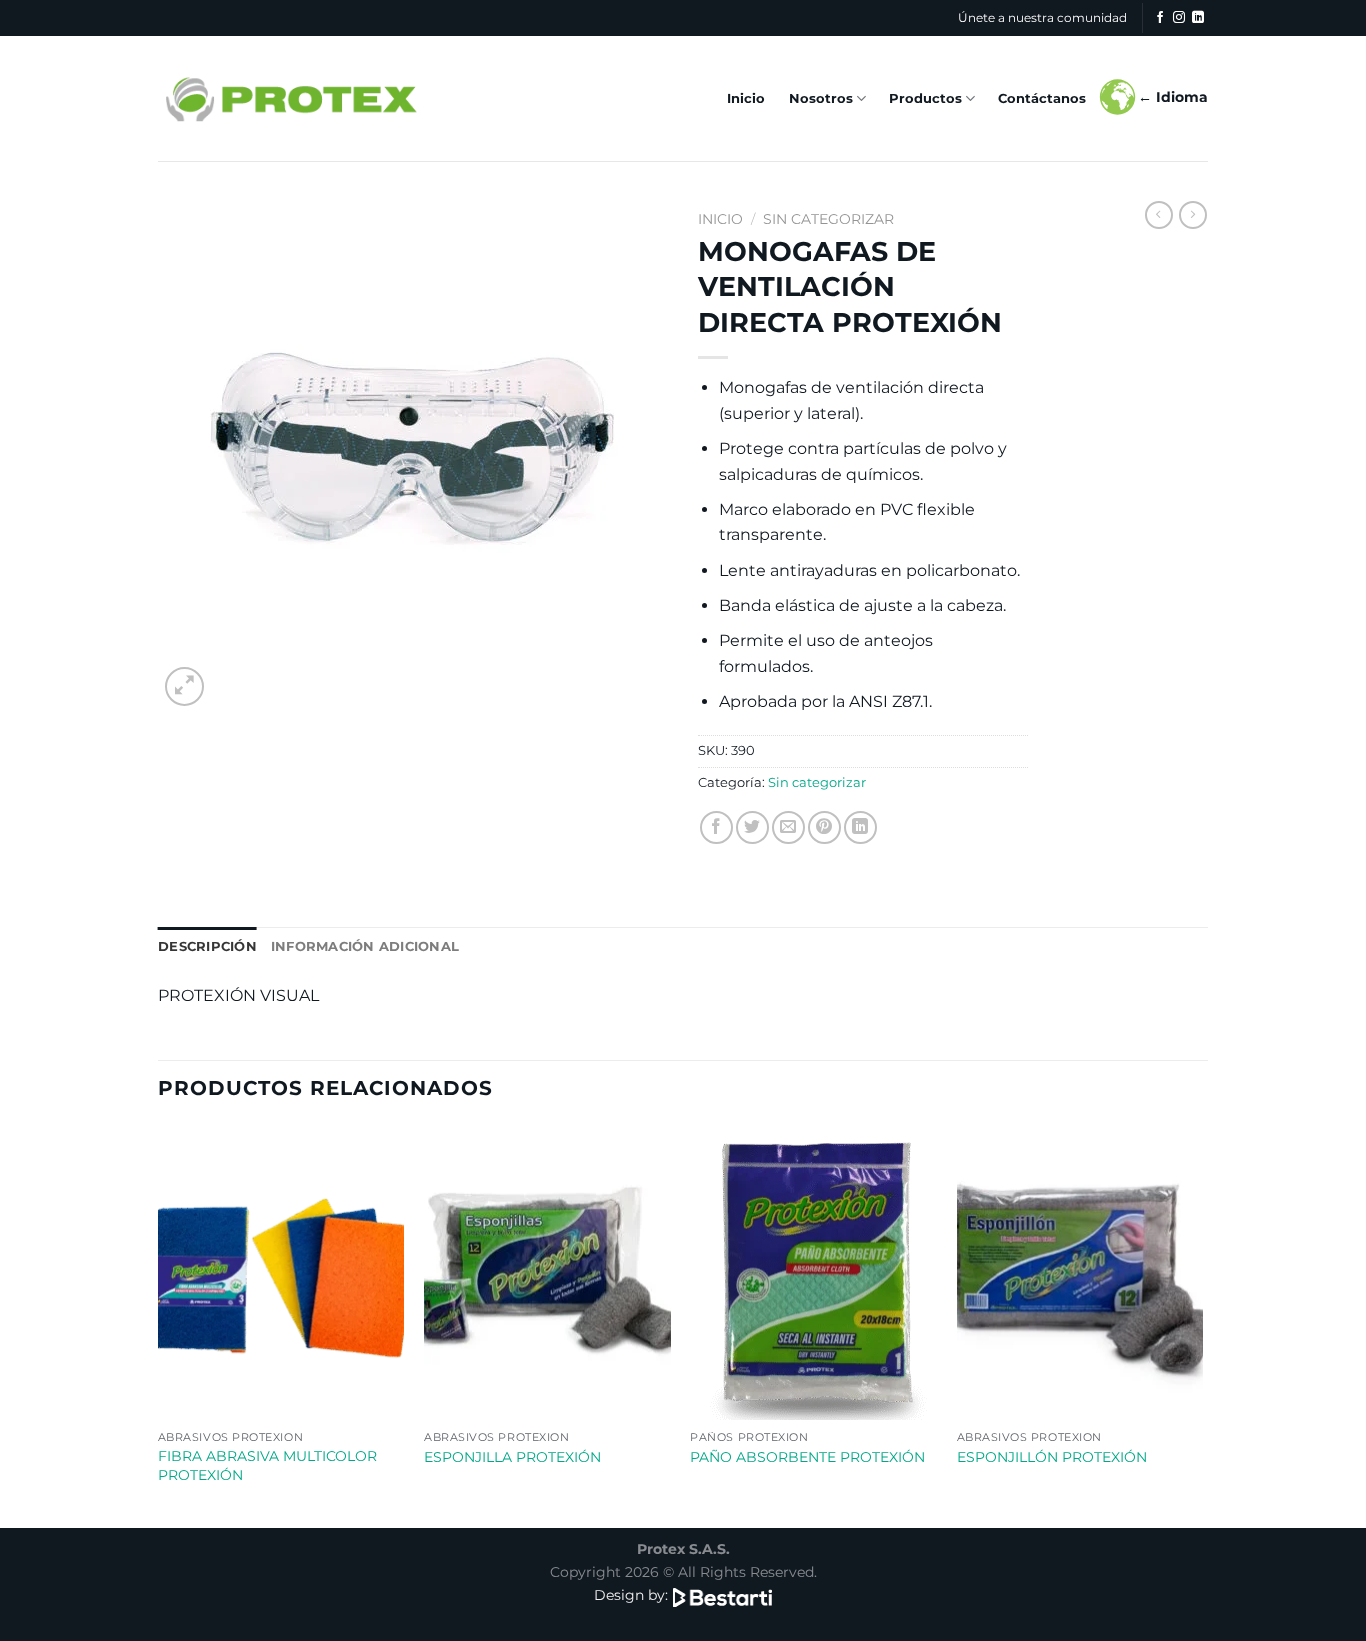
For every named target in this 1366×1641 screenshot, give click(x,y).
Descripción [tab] (207, 946)
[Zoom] (184, 686)
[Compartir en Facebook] (716, 827)
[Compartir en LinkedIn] (860, 827)
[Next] (1202, 1325)
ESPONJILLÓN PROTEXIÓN (1052, 1457)
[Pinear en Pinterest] (824, 827)
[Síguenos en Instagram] (1179, 18)
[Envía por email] (788, 827)
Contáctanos (1042, 98)
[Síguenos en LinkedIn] (1198, 18)
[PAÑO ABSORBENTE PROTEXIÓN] (813, 1273)
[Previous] (159, 1325)
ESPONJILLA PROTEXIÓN (512, 1457)
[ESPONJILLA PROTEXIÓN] (547, 1273)
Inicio (746, 98)
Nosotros (821, 98)
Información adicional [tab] (365, 946)
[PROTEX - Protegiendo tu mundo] (289, 98)
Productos (925, 98)
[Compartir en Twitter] (752, 827)
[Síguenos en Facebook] (1160, 18)
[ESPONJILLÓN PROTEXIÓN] (1080, 1273)
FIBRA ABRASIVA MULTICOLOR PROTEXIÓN (267, 1465)
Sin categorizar (828, 219)
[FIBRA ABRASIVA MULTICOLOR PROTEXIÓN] (281, 1273)
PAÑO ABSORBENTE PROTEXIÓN (807, 1457)
